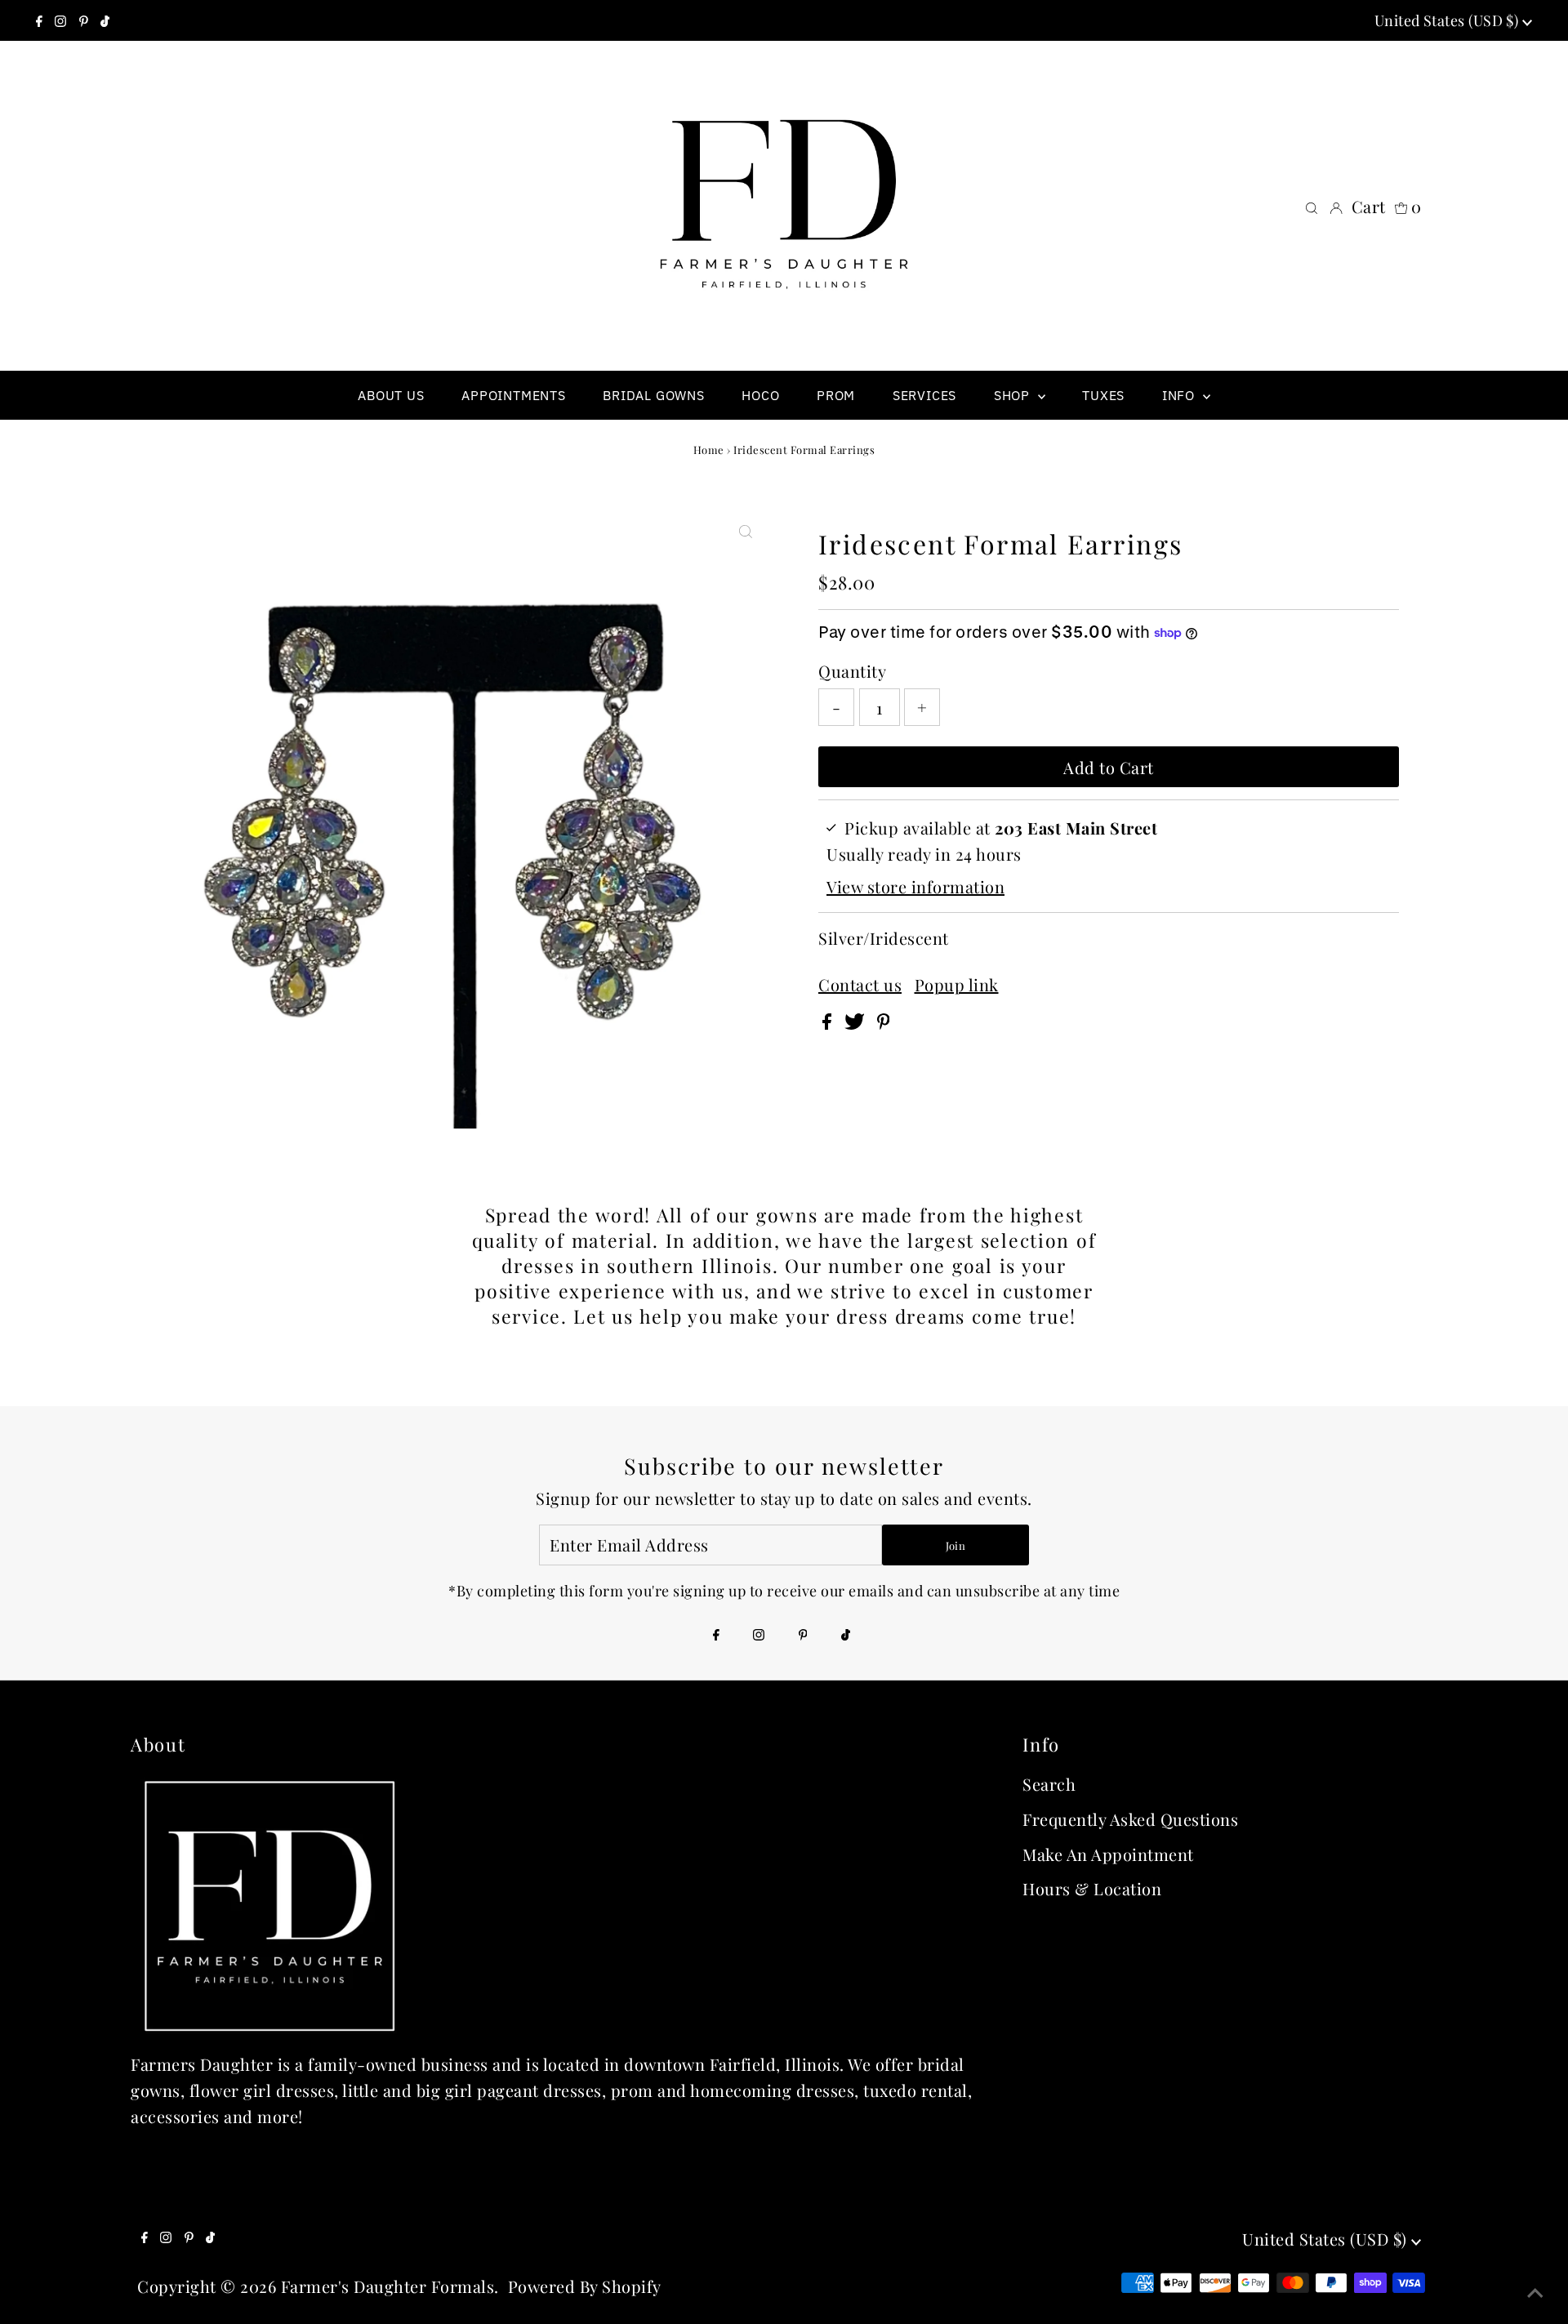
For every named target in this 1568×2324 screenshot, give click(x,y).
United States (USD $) (1448, 20)
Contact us (860, 985)
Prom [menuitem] (836, 395)
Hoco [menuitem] (760, 395)
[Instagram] (60, 20)
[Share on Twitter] (857, 1023)
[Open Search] (1312, 207)
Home (709, 450)
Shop (1014, 395)
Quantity (852, 671)
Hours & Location (1092, 1888)
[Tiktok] (105, 20)
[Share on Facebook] (829, 1023)
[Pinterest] (84, 20)
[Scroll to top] (1535, 2291)
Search (1049, 1784)
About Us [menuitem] (391, 395)
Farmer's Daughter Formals (388, 2286)
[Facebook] (39, 20)
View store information (915, 886)
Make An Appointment (1108, 1854)
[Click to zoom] (746, 530)
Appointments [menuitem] (514, 395)
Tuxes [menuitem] (1103, 395)
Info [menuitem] (1180, 395)
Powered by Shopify (585, 2286)
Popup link (957, 985)
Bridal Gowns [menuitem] (654, 395)
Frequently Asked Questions (1130, 1819)
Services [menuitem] (924, 395)
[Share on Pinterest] (884, 1023)
